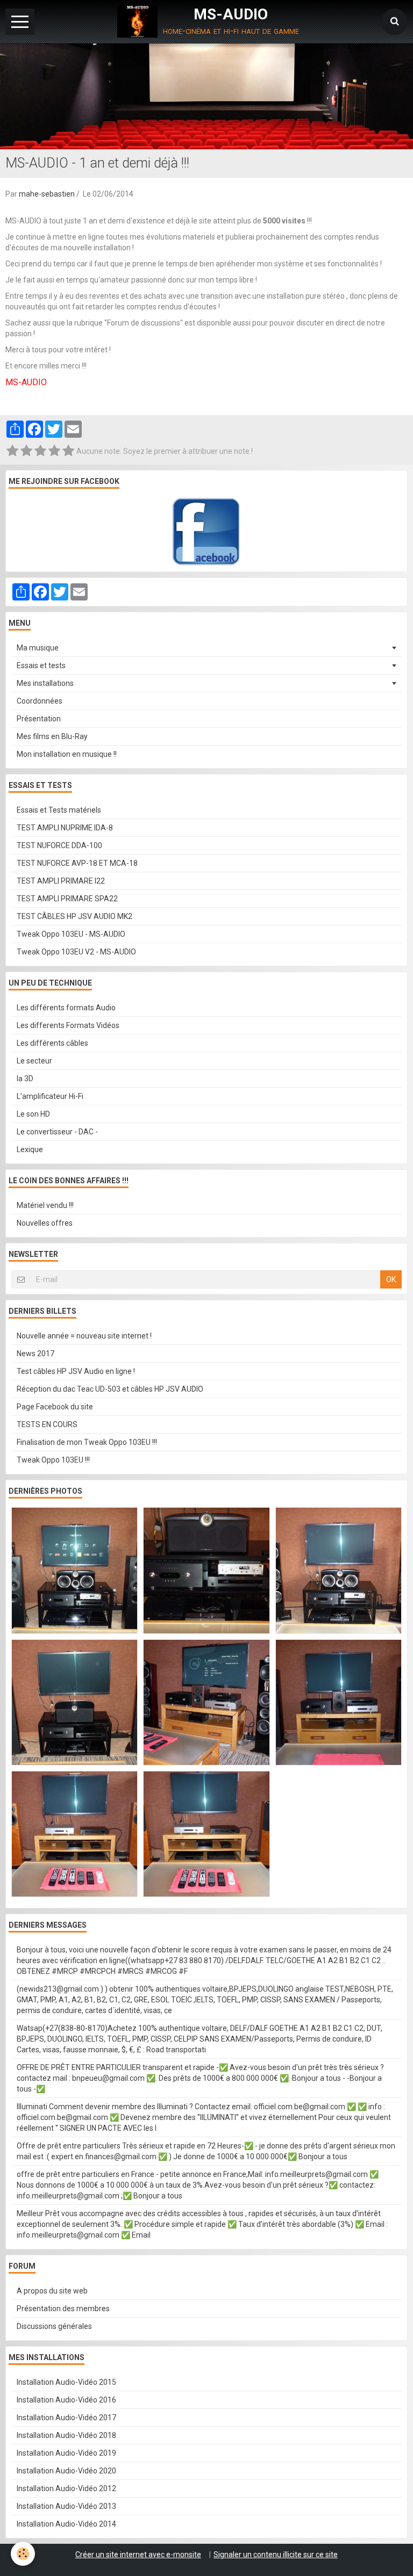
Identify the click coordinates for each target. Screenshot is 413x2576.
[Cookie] (23, 2554)
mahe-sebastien (47, 194)
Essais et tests (41, 665)
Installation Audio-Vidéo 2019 (66, 2453)
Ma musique (38, 648)
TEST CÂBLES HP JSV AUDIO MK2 (74, 916)
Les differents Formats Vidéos (68, 1025)
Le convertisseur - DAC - (57, 1132)
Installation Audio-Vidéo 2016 (66, 2400)
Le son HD (33, 1114)
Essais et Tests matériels (59, 810)
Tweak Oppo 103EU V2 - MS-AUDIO (76, 952)
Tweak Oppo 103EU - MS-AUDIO (71, 934)
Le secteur (34, 1061)
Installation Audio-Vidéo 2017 (66, 2418)
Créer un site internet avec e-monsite (138, 2555)
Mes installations (45, 683)
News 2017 (35, 1354)
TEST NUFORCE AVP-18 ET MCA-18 (77, 863)
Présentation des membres (63, 2309)
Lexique (30, 1149)
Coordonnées (40, 701)
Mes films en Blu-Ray (52, 736)
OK (391, 1279)
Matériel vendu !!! (45, 1205)
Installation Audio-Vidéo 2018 (66, 2435)
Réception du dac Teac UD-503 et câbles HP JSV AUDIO (110, 1389)
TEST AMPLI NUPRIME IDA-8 (65, 828)
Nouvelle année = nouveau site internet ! (84, 1336)
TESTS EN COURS (47, 1424)
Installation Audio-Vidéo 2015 (66, 2382)
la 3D (25, 1079)
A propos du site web (52, 2291)
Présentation (39, 719)
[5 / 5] (68, 451)
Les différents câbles (52, 1043)
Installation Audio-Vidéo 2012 (66, 2488)
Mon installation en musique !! (67, 754)
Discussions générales (54, 2326)
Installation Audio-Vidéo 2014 (66, 2524)
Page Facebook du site (55, 1407)
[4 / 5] (54, 451)
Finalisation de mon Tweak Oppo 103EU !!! (87, 1442)
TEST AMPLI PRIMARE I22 (61, 881)
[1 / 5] (12, 451)
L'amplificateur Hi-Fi (50, 1096)
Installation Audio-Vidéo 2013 (66, 2506)
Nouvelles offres (45, 1223)
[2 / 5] (26, 451)
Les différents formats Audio (66, 1008)
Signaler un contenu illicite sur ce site (276, 2555)
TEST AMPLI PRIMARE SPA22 (67, 899)
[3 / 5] (40, 451)
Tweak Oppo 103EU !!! (53, 1460)
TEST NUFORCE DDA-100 (59, 845)
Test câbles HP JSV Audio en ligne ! (76, 1371)
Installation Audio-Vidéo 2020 (66, 2471)
